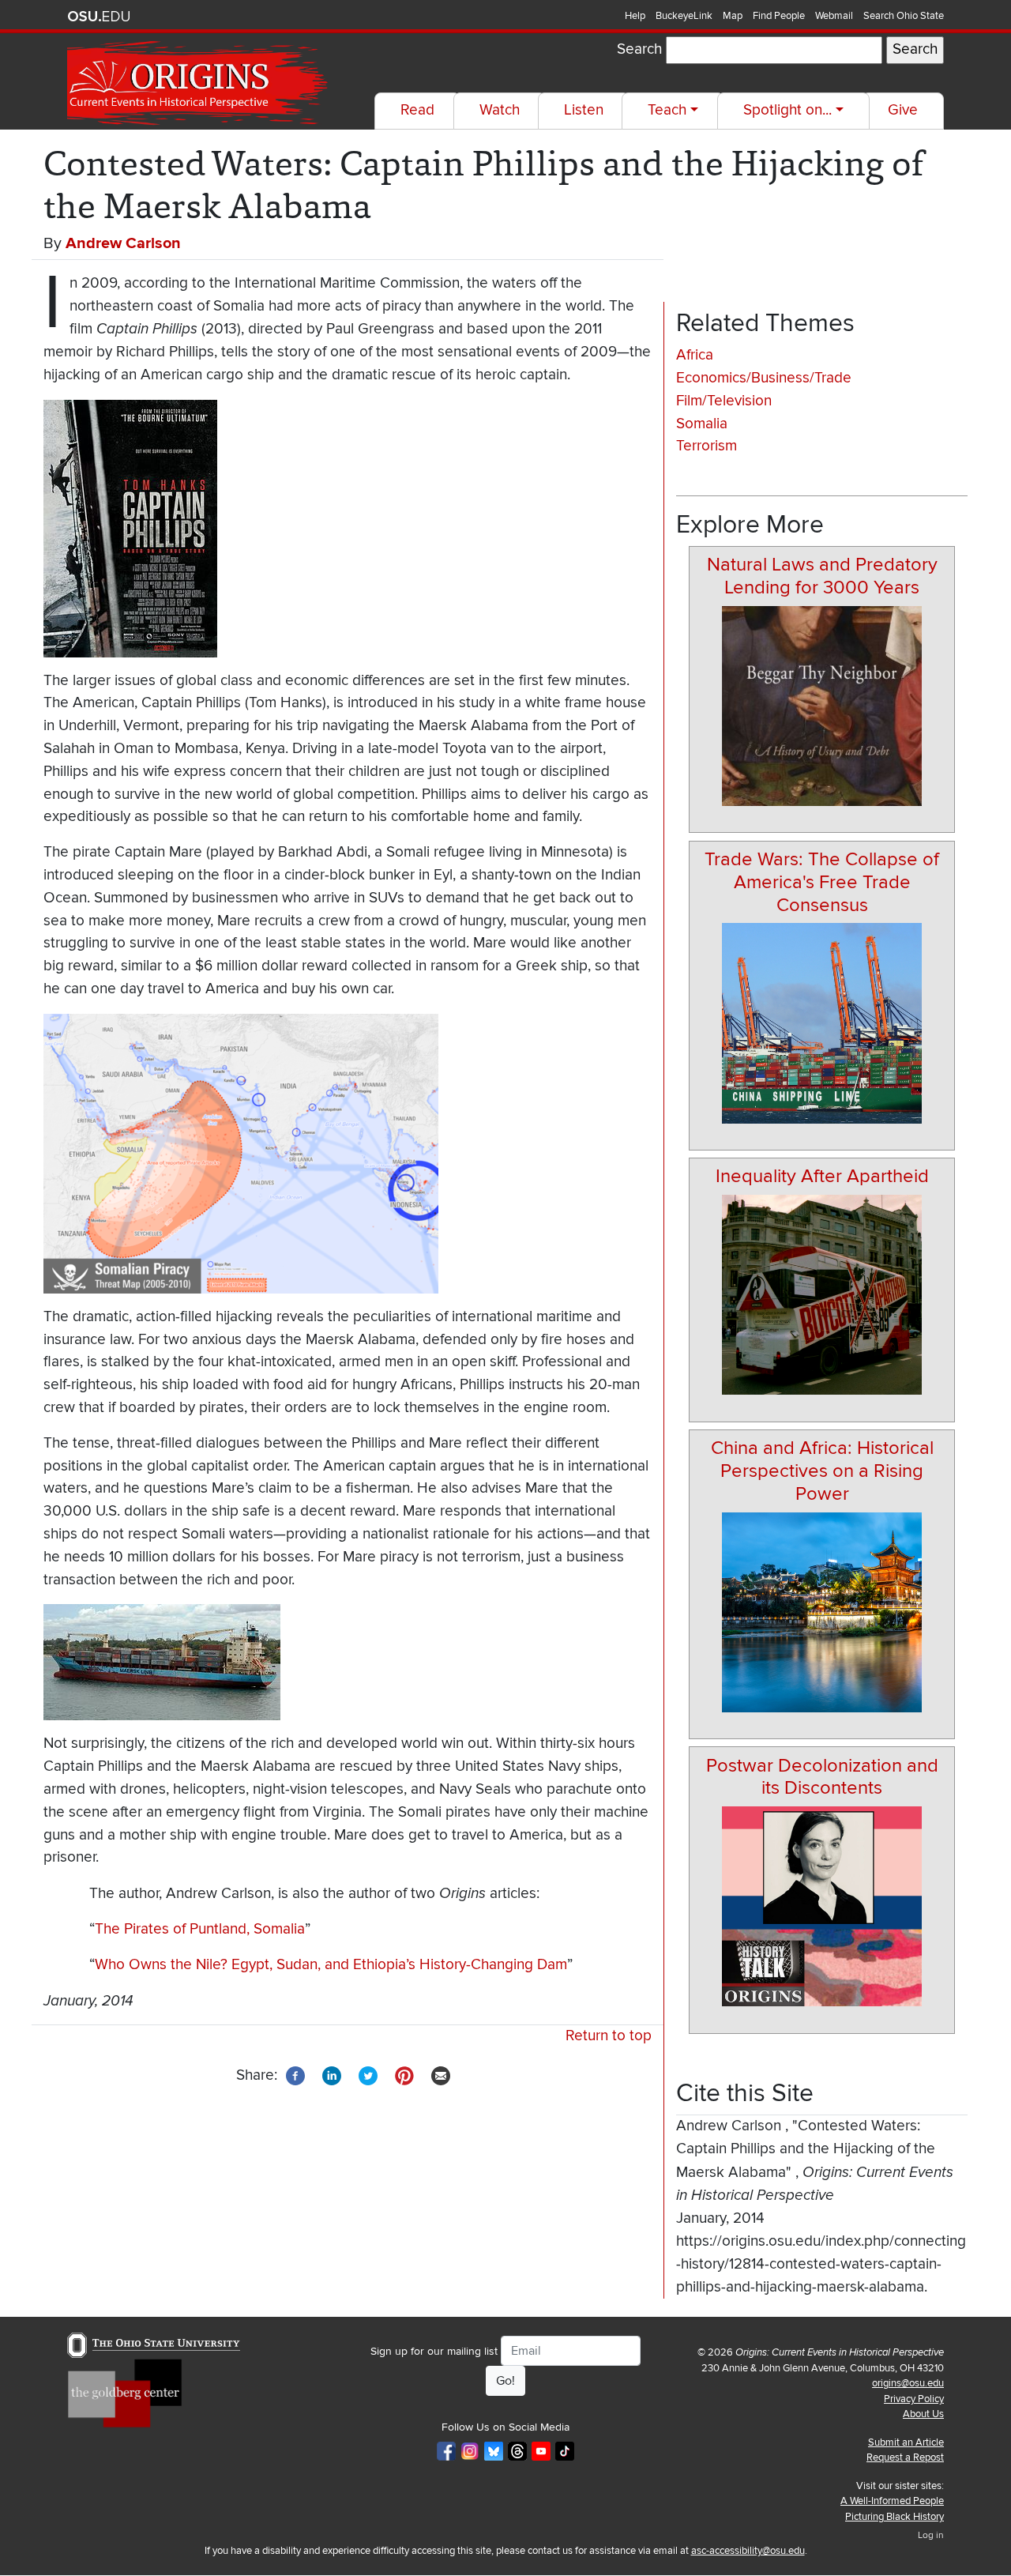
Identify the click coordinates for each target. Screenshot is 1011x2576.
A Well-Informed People (892, 2501)
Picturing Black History (894, 2517)
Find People (779, 16)
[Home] (199, 83)
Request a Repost (905, 2457)
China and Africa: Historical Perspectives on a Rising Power (822, 1471)
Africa (695, 355)
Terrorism (707, 446)
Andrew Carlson (123, 243)
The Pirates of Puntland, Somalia (200, 1929)
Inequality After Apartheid (822, 1176)
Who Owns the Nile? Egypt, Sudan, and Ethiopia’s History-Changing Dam (331, 1965)
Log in (931, 2535)
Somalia (702, 424)
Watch (500, 110)
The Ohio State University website (99, 17)
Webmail (834, 16)
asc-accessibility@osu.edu (748, 2551)
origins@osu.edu (908, 2383)
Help (635, 16)
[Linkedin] (332, 2075)
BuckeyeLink (684, 16)
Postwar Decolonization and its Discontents (822, 1777)
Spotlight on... (787, 110)
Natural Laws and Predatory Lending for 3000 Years (822, 576)
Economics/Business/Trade (764, 378)
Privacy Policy (914, 2399)
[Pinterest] (404, 2075)
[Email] (441, 2075)
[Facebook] (295, 2075)
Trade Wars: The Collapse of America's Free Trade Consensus (822, 882)
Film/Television (724, 401)
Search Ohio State (904, 16)
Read (417, 110)
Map (733, 16)
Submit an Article (906, 2442)
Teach (667, 110)
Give (903, 110)
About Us (923, 2414)
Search (639, 49)
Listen (584, 110)
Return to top (609, 2036)
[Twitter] (368, 2075)
